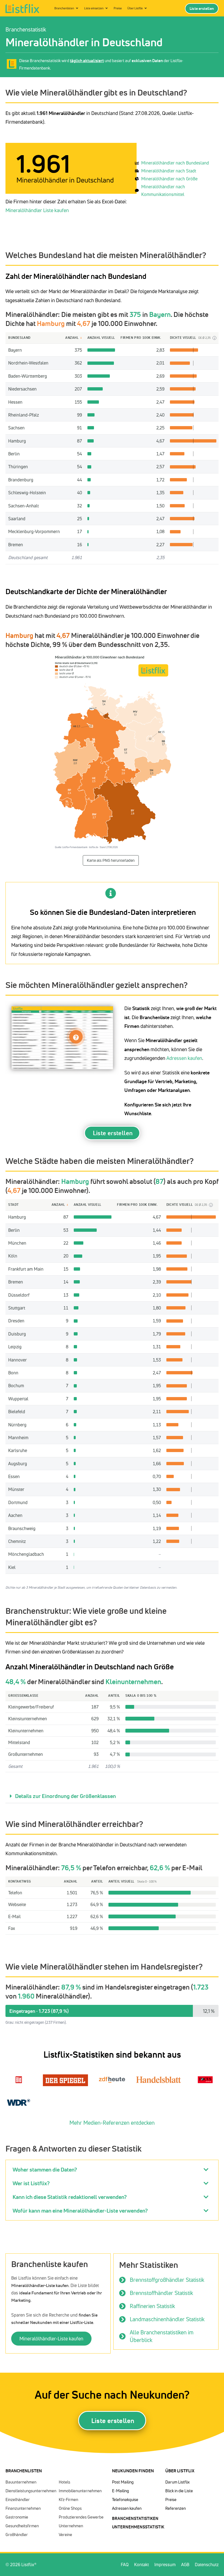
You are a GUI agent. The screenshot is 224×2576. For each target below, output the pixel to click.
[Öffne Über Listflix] (146, 8)
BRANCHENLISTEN (24, 2471)
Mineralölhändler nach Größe (169, 179)
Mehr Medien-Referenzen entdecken (112, 2123)
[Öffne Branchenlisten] (77, 8)
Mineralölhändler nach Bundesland (175, 163)
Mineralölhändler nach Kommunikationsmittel (163, 191)
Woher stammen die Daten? (45, 2169)
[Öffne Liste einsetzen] (107, 8)
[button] (112, 1796)
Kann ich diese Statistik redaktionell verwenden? (70, 2197)
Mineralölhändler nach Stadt (169, 171)
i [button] (215, 338)
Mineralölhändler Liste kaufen (37, 210)
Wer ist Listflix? (31, 2183)
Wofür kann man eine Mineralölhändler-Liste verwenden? (80, 2211)
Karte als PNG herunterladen (111, 860)
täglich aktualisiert (87, 61)
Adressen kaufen (184, 1058)
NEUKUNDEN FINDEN (133, 2471)
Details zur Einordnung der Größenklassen (65, 1796)
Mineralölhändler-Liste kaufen (51, 2338)
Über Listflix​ (180, 2471)
